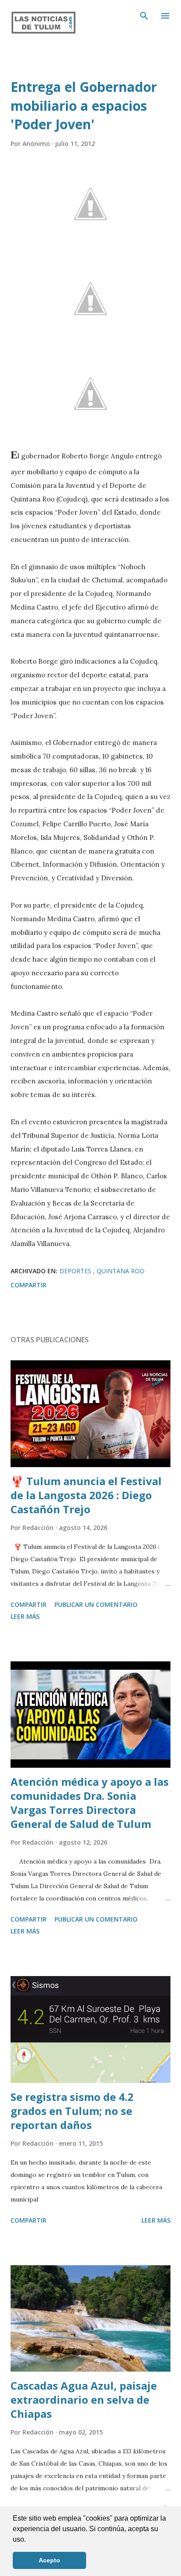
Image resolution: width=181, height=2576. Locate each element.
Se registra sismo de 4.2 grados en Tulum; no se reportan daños (72, 2111)
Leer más (25, 1616)
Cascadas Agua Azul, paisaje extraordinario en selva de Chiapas (84, 2400)
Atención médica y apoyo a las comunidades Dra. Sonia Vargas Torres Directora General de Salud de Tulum (90, 1803)
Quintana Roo (121, 1271)
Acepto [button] (49, 2560)
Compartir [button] (29, 1285)
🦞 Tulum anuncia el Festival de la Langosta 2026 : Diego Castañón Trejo (86, 1495)
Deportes (76, 1271)
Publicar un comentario (96, 1604)
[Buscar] (144, 16)
